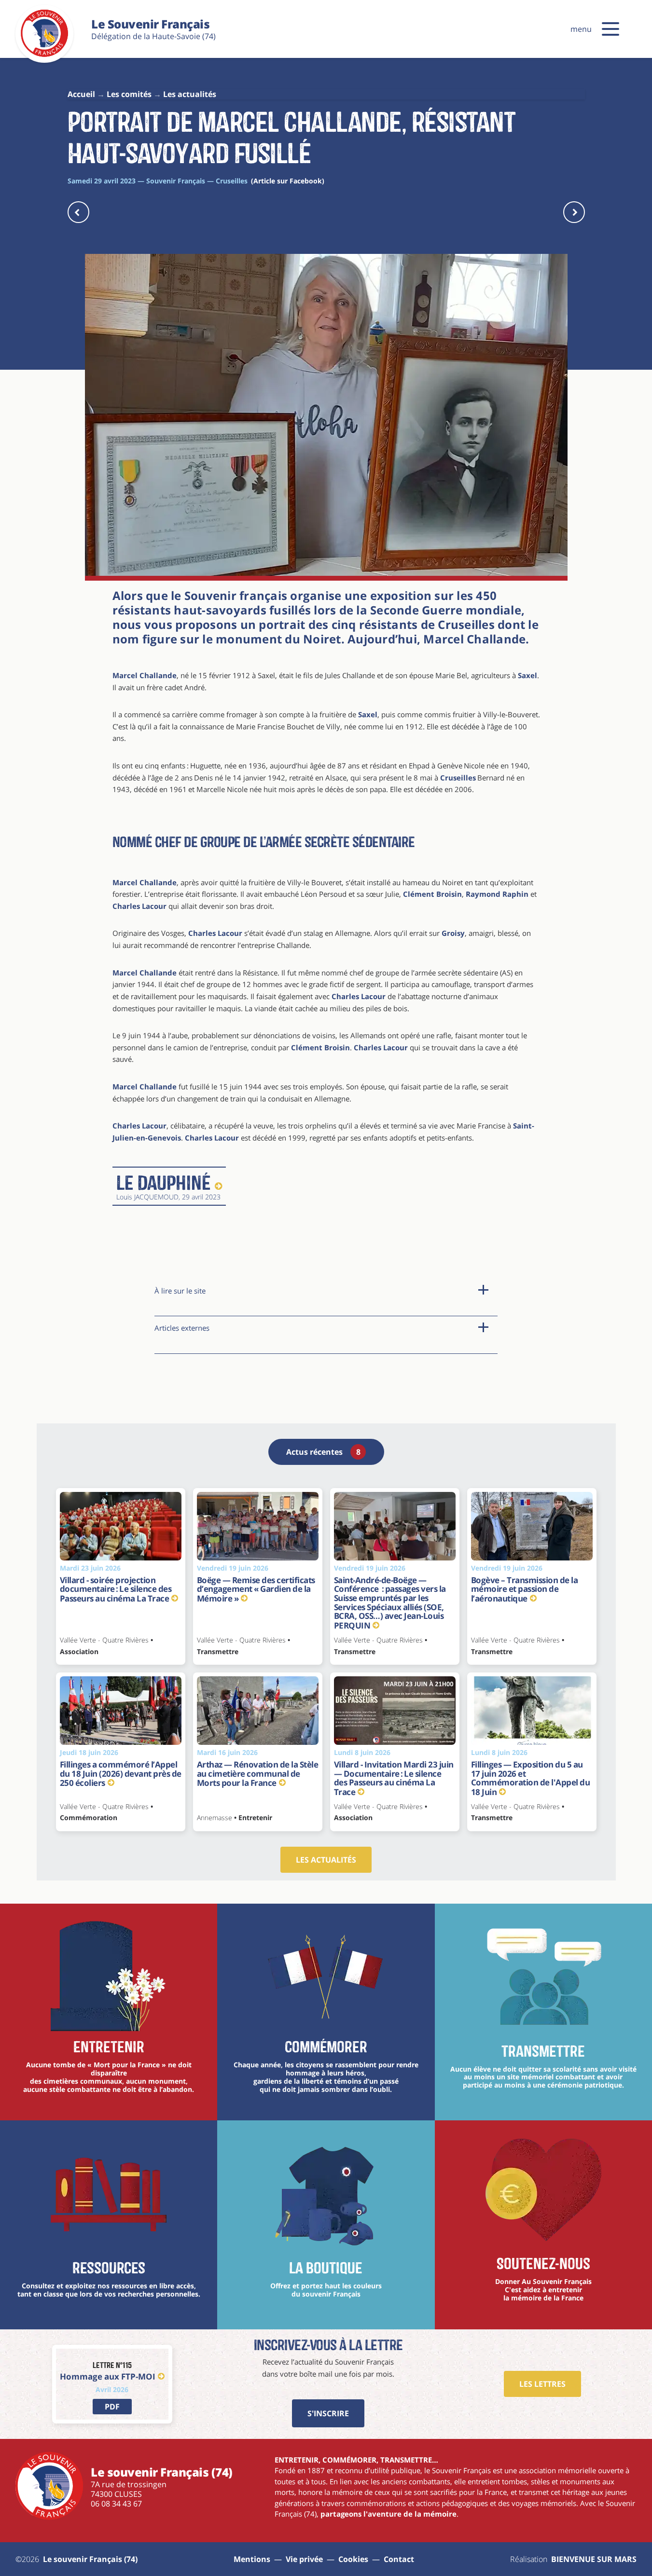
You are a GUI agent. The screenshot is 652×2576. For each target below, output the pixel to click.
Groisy (453, 933)
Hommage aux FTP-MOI (108, 2376)
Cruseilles (458, 778)
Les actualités (326, 1860)
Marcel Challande (474, 639)
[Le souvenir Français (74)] (44, 55)
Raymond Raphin (497, 894)
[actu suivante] (574, 212)
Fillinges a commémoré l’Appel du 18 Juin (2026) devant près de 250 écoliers (121, 1774)
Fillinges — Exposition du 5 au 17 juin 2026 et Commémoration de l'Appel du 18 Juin (531, 1778)
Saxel (527, 675)
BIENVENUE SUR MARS (594, 2559)
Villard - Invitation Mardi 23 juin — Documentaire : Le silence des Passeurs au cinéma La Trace (394, 1778)
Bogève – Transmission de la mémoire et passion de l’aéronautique (525, 1589)
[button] (610, 29)
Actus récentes (323, 1452)
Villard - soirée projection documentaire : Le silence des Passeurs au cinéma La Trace (116, 1589)
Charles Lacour (139, 906)
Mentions (252, 2559)
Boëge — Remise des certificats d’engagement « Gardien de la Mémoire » (256, 1589)
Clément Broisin (432, 894)
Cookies (353, 2559)
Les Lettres (542, 2384)
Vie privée (304, 2559)
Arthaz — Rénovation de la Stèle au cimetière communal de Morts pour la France (258, 1774)
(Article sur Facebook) (288, 181)
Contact (399, 2559)
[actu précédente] (78, 212)
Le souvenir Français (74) (90, 2559)
